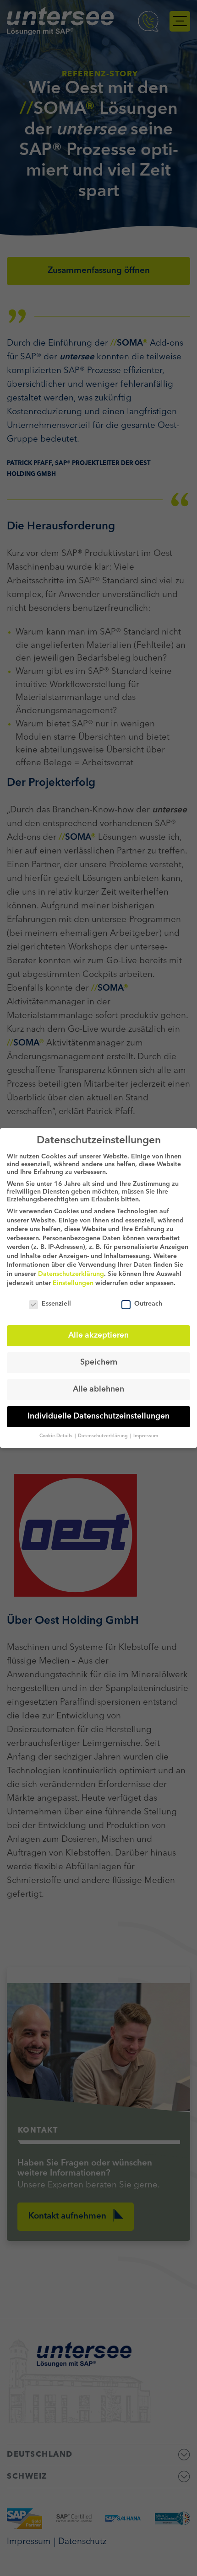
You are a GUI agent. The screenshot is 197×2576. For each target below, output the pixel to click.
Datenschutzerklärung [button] (104, 1436)
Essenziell (56, 1304)
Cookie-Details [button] (57, 1436)
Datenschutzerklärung (71, 1274)
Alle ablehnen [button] (98, 1389)
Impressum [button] (146, 1436)
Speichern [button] (99, 1363)
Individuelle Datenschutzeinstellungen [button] (98, 1416)
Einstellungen (73, 1283)
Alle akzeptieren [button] (98, 1336)
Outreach (148, 1304)
